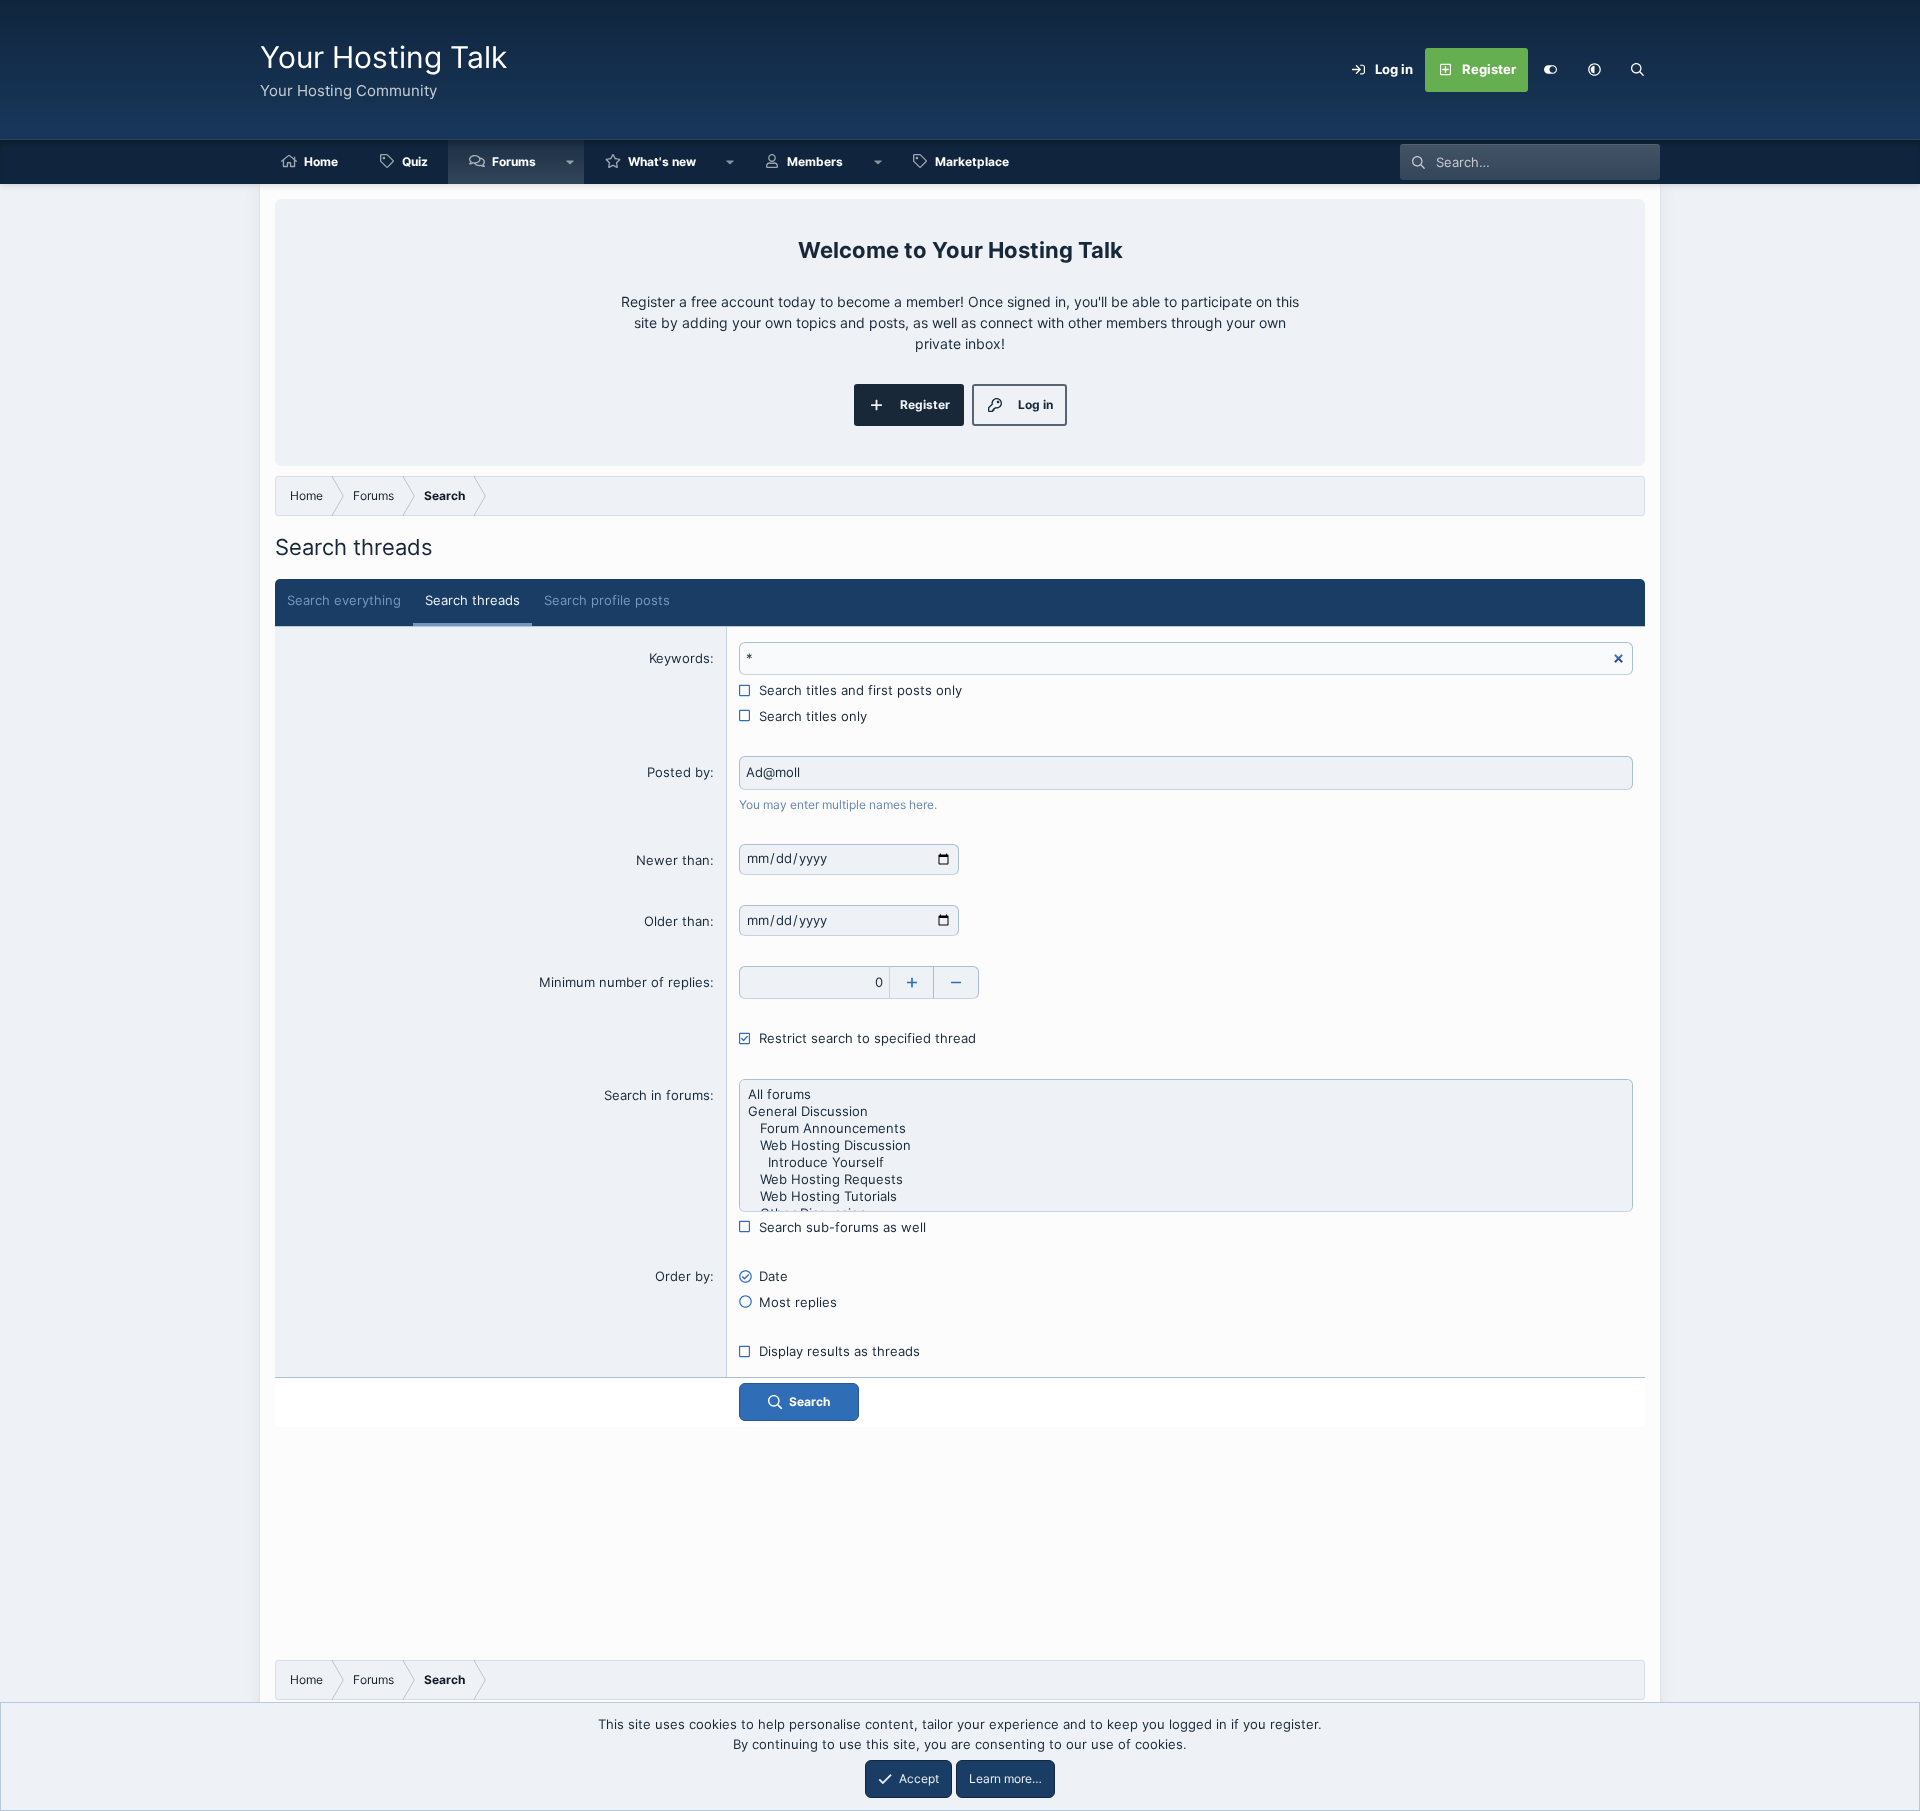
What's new (662, 161)
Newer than (673, 860)
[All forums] (1186, 1094)
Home (321, 161)
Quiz (415, 161)
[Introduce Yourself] (1186, 1162)
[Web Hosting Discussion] (1186, 1145)
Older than (677, 921)
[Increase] (911, 983)
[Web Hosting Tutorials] (1186, 1196)
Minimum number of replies (624, 982)
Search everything (344, 600)
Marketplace (972, 161)
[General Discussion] (1186, 1111)
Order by (682, 1276)
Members (815, 161)
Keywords (679, 658)
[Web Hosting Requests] (1186, 1179)
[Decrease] (956, 983)
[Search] (1638, 70)
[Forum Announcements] (1186, 1128)
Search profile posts (607, 600)
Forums (514, 161)
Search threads (472, 600)
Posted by (678, 772)
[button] (1594, 70)
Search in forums (657, 1095)
